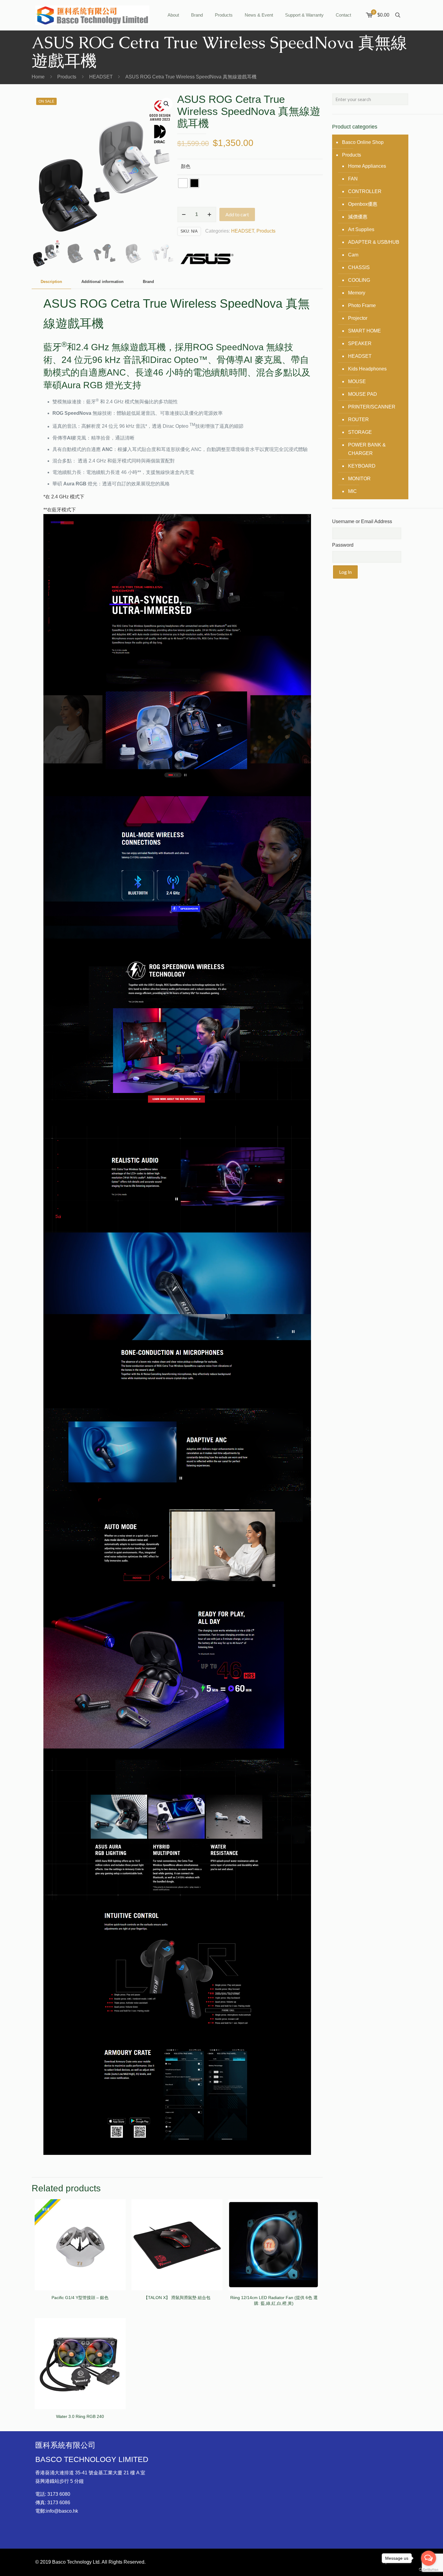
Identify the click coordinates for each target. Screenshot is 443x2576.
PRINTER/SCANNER (372, 407)
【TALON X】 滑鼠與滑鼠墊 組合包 (177, 2298)
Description (51, 282)
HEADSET (101, 77)
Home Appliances (367, 166)
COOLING (359, 280)
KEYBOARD (362, 466)
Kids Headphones (367, 369)
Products (67, 77)
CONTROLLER (365, 191)
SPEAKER (360, 343)
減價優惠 (358, 217)
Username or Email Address (362, 521)
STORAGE (360, 432)
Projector (358, 318)
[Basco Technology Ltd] (92, 15)
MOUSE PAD (363, 394)
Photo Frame (362, 305)
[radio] (183, 183)
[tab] (51, 282)
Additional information (102, 282)
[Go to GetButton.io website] (429, 2570)
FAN (353, 179)
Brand (148, 282)
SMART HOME (364, 331)
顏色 (186, 166)
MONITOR (359, 479)
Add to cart (237, 214)
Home (38, 77)
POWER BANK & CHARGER (367, 449)
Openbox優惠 (363, 204)
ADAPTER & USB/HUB (374, 242)
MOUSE (357, 381)
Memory (357, 293)
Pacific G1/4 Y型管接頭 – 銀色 (80, 2298)
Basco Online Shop (363, 142)
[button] (167, 104)
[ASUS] (207, 260)
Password (343, 545)
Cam (353, 255)
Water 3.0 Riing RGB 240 (80, 2416)
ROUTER (358, 419)
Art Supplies (361, 229)
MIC (352, 491)
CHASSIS (359, 267)
